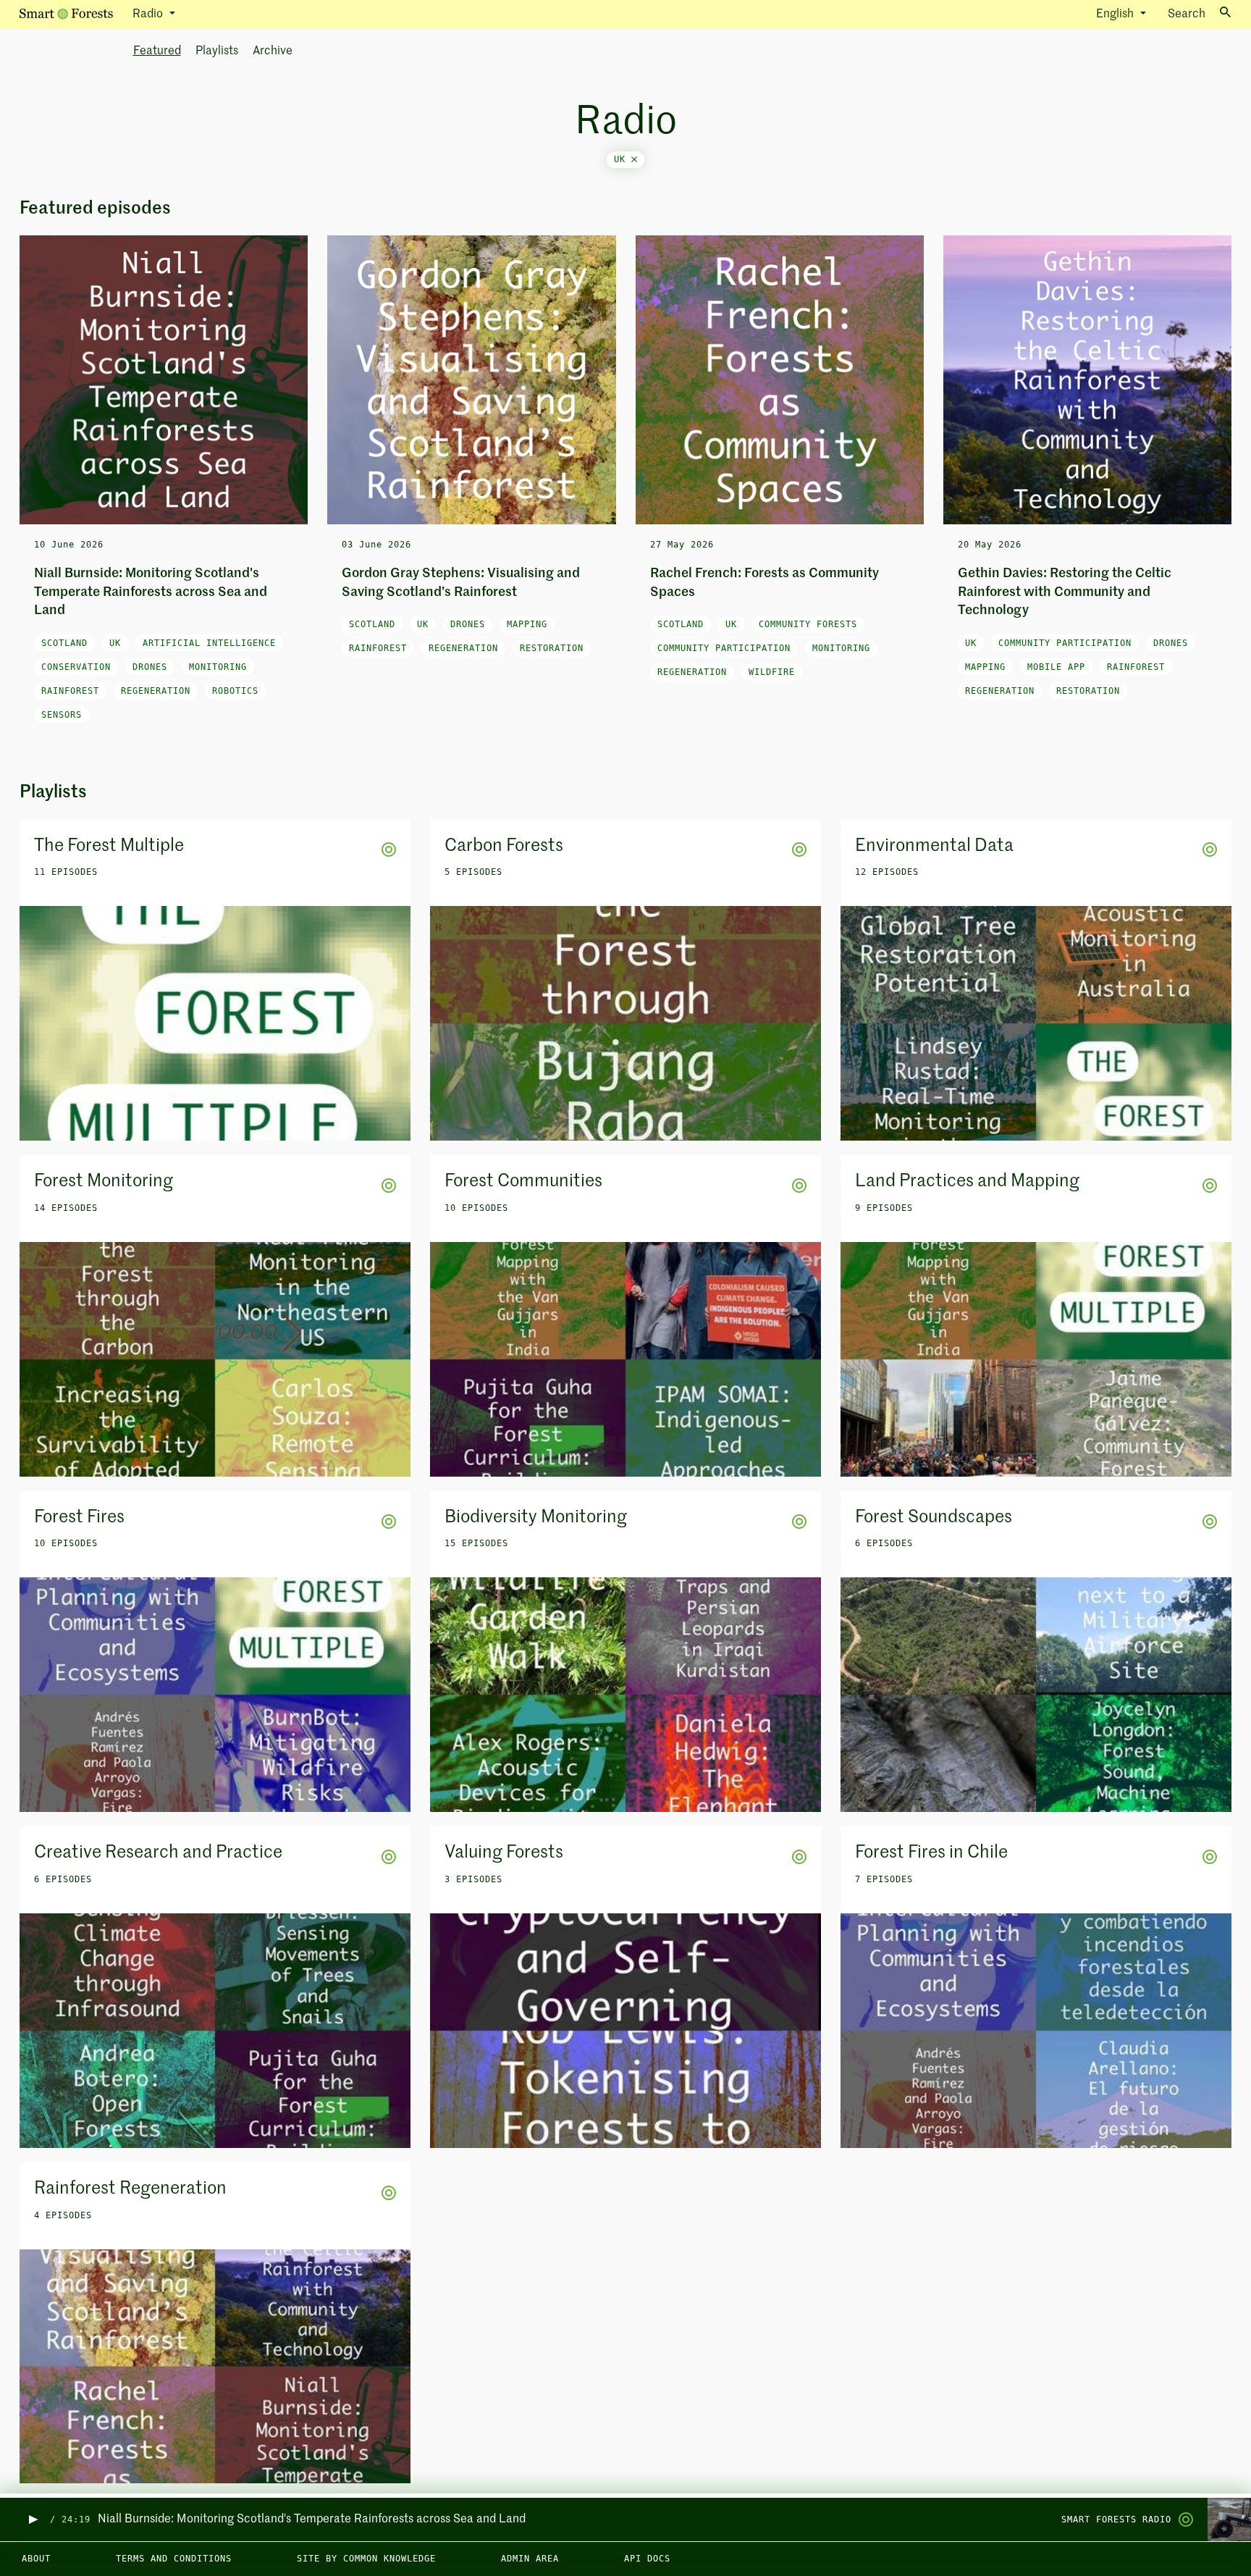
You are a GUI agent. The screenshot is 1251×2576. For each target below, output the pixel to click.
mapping (527, 624)
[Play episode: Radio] (32, 2520)
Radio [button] (149, 14)
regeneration (156, 691)
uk (623, 159)
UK (115, 643)
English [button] (1116, 14)
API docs (647, 2559)
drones (150, 667)
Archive (273, 51)
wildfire (772, 672)
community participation (724, 648)
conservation (76, 667)
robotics (235, 691)
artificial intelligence (209, 643)
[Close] (634, 159)
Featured (157, 51)
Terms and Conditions (174, 2559)
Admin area (530, 2559)
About (36, 2559)
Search (1187, 14)
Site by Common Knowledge (366, 2559)
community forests (808, 624)
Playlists (217, 51)
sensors (62, 715)
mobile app (1056, 667)
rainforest (70, 691)
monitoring (218, 667)
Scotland (64, 643)
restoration (552, 648)
